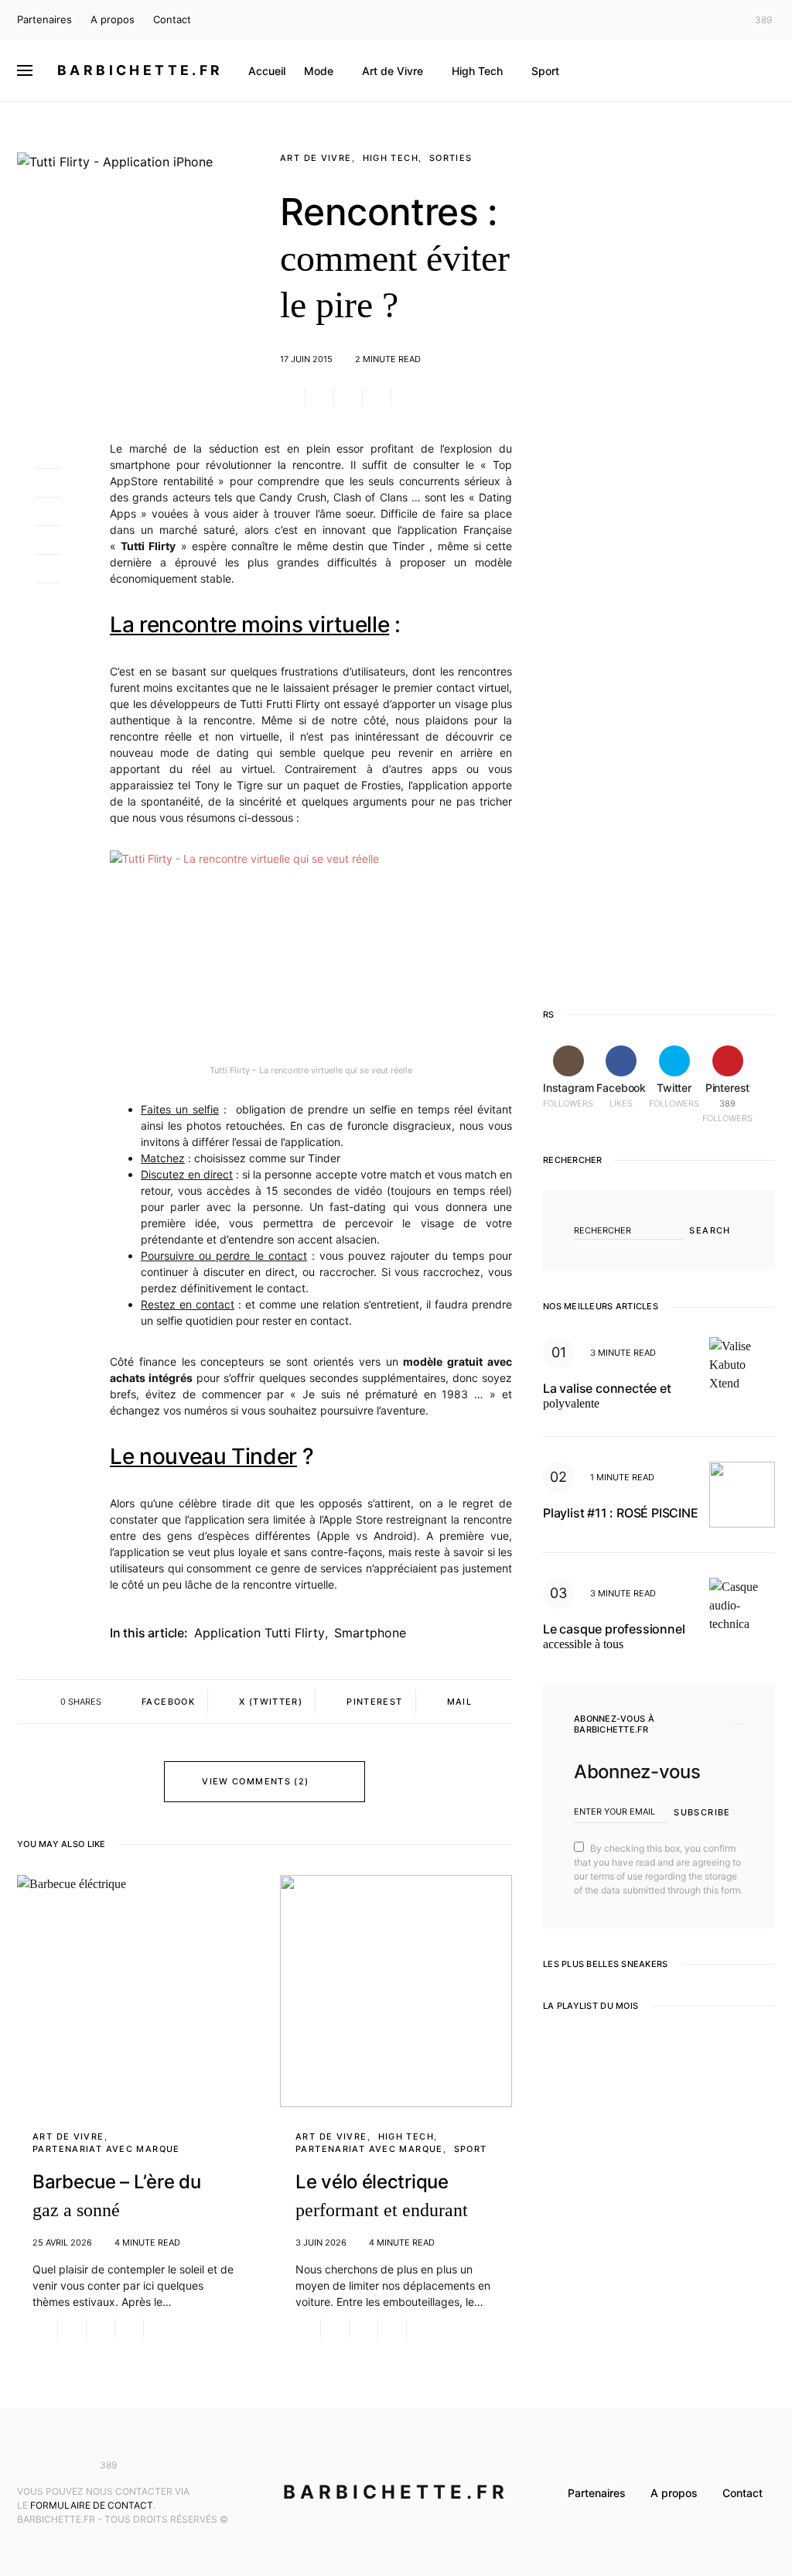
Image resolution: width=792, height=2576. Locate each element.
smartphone (370, 1633)
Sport (471, 2149)
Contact (172, 19)
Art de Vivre (316, 158)
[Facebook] (701, 20)
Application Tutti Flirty (259, 1633)
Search (710, 1230)
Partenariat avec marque (106, 2149)
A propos (113, 19)
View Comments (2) (255, 1781)
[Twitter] (724, 20)
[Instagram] (678, 20)
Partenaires (44, 19)
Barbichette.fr (140, 70)
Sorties (451, 158)
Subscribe (702, 1812)
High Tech (391, 158)
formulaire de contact (92, 2505)
